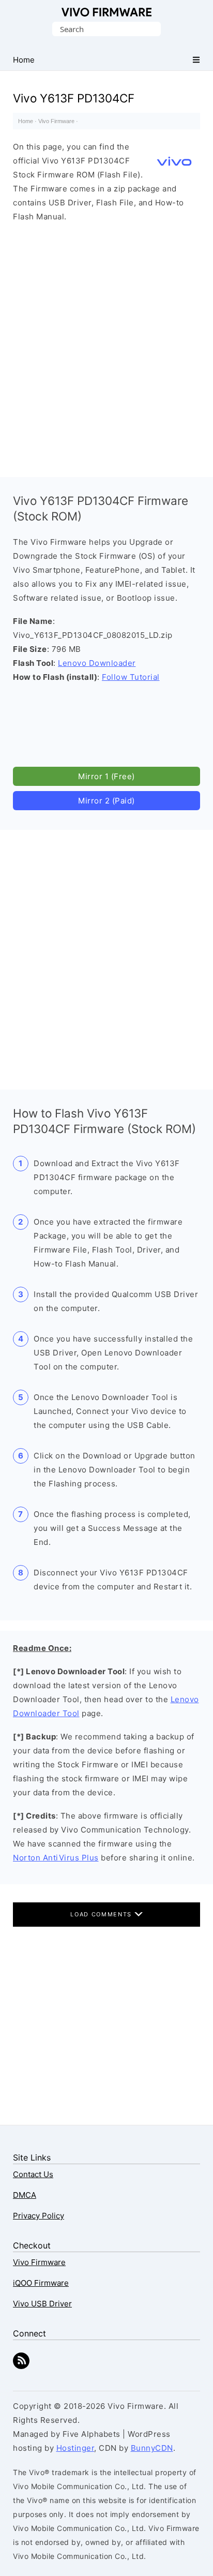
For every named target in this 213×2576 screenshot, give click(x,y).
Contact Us (33, 2174)
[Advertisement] (106, 347)
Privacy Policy (39, 2216)
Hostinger (75, 2448)
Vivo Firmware (107, 12)
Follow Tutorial (131, 677)
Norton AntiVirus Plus (56, 1858)
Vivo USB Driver (42, 2304)
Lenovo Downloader (97, 663)
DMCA (25, 2195)
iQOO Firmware (41, 2283)
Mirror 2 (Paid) (106, 801)
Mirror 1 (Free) (106, 776)
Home (26, 121)
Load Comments (102, 1914)
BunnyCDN (152, 2448)
